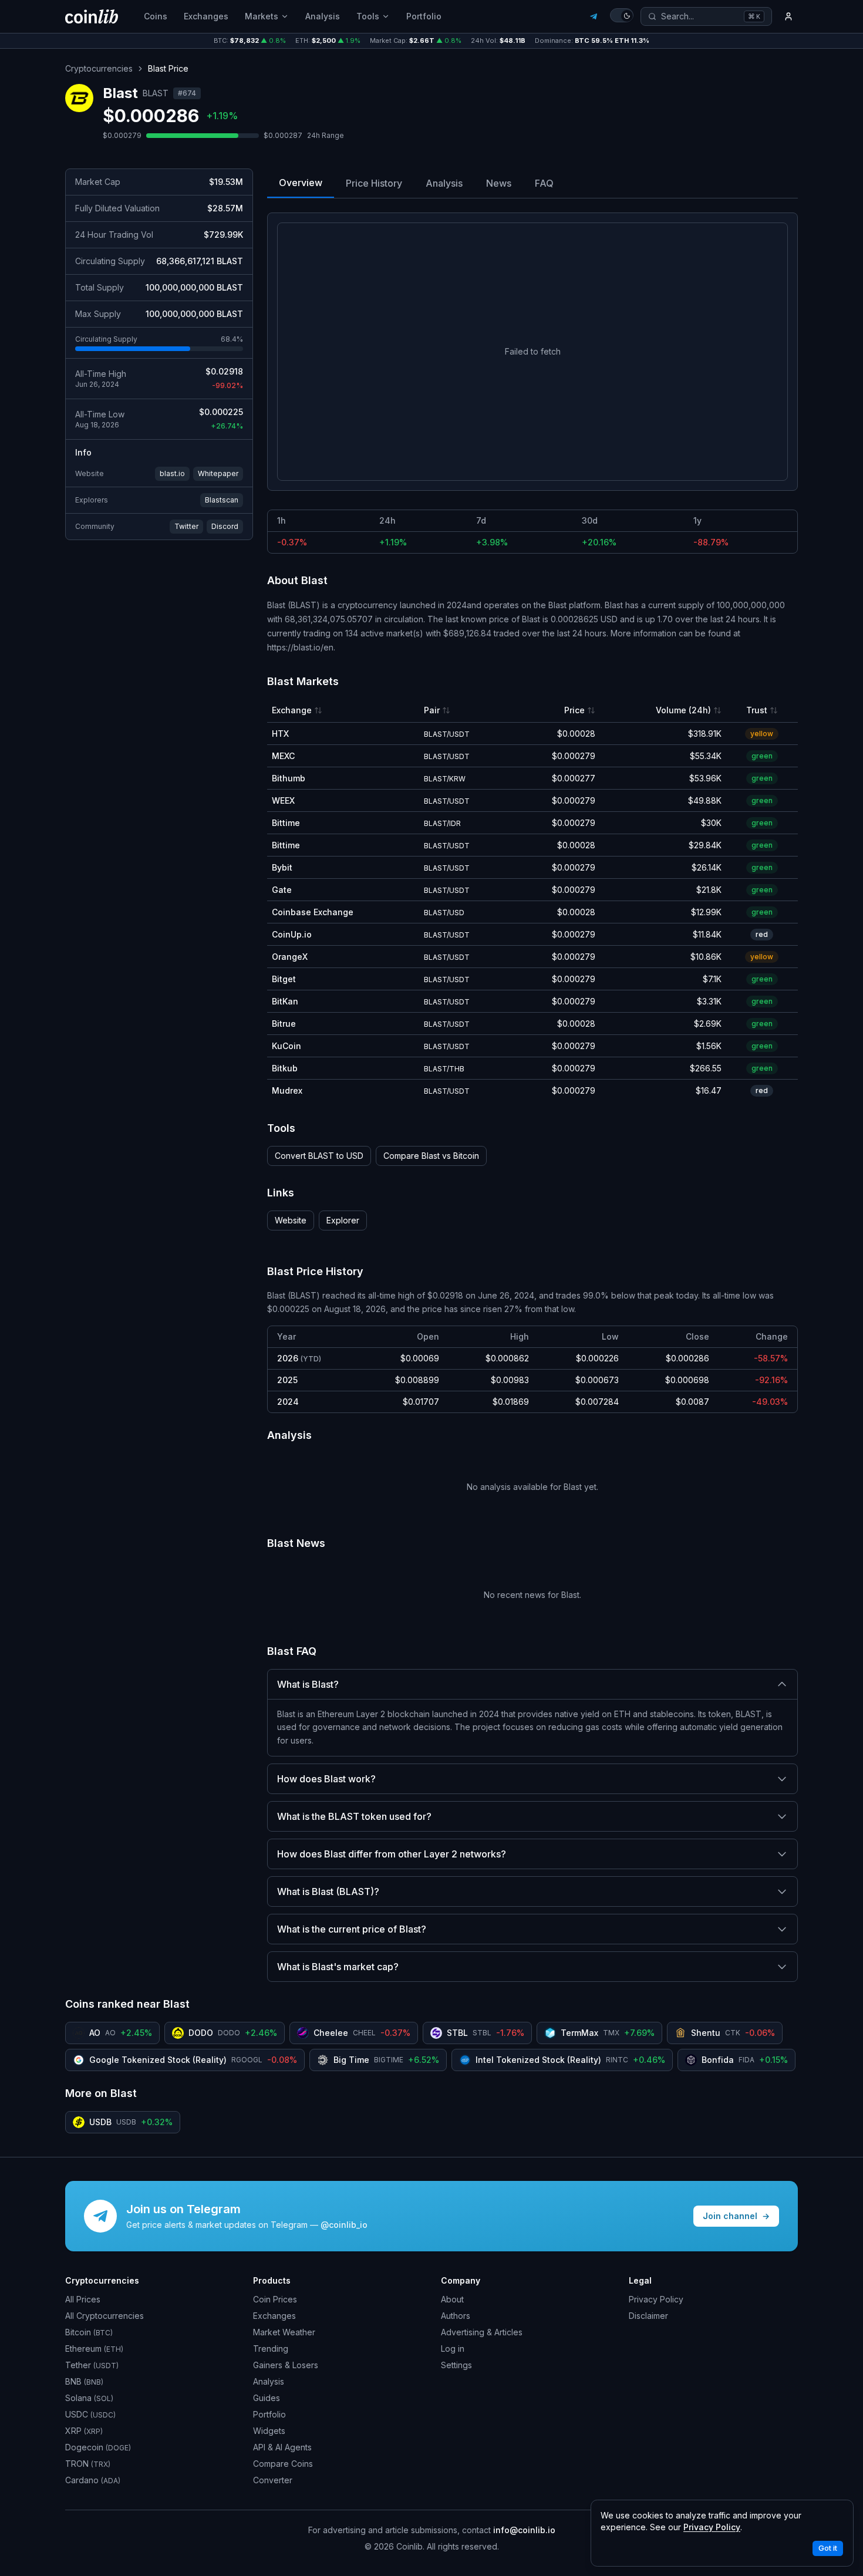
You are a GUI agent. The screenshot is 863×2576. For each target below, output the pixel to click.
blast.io (172, 473)
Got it (828, 2548)
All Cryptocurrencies (104, 2316)
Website (291, 1220)
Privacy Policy (656, 2299)
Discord (225, 526)
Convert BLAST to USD (319, 1156)
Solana (89, 2398)
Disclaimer (648, 2316)
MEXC (283, 756)
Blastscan (222, 500)
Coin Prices (275, 2299)
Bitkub (285, 1068)
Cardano (93, 2480)
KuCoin (286, 1046)
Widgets (269, 2431)
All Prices (83, 2299)
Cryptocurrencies (99, 68)
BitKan (285, 1001)
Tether (92, 2365)
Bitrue (284, 1024)
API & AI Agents (282, 2447)
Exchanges (206, 16)
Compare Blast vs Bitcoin (431, 1156)
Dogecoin (98, 2447)
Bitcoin (89, 2332)
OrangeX (290, 957)
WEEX (283, 800)
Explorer (343, 1220)
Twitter (186, 526)
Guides (267, 2398)
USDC (90, 2414)
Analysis (323, 16)
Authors (456, 2316)
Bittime (286, 823)
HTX (280, 734)
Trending (271, 2349)
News (499, 183)
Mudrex (287, 1090)
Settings (456, 2365)
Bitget (284, 979)
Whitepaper (218, 473)
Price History (374, 183)
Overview (301, 183)
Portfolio (424, 16)
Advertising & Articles (482, 2332)
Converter (273, 2480)
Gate (282, 890)
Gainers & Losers (286, 2365)
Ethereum (94, 2349)
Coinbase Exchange (313, 912)
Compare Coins (283, 2464)
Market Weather (284, 2332)
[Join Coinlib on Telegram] (594, 16)
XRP (84, 2431)
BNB (84, 2381)
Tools (368, 16)
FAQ (544, 183)
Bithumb (289, 778)
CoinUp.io (292, 934)
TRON (88, 2464)
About (452, 2299)
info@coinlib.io (524, 2530)
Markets (262, 16)
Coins (156, 16)
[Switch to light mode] (622, 15)
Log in (453, 2349)
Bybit (282, 867)
